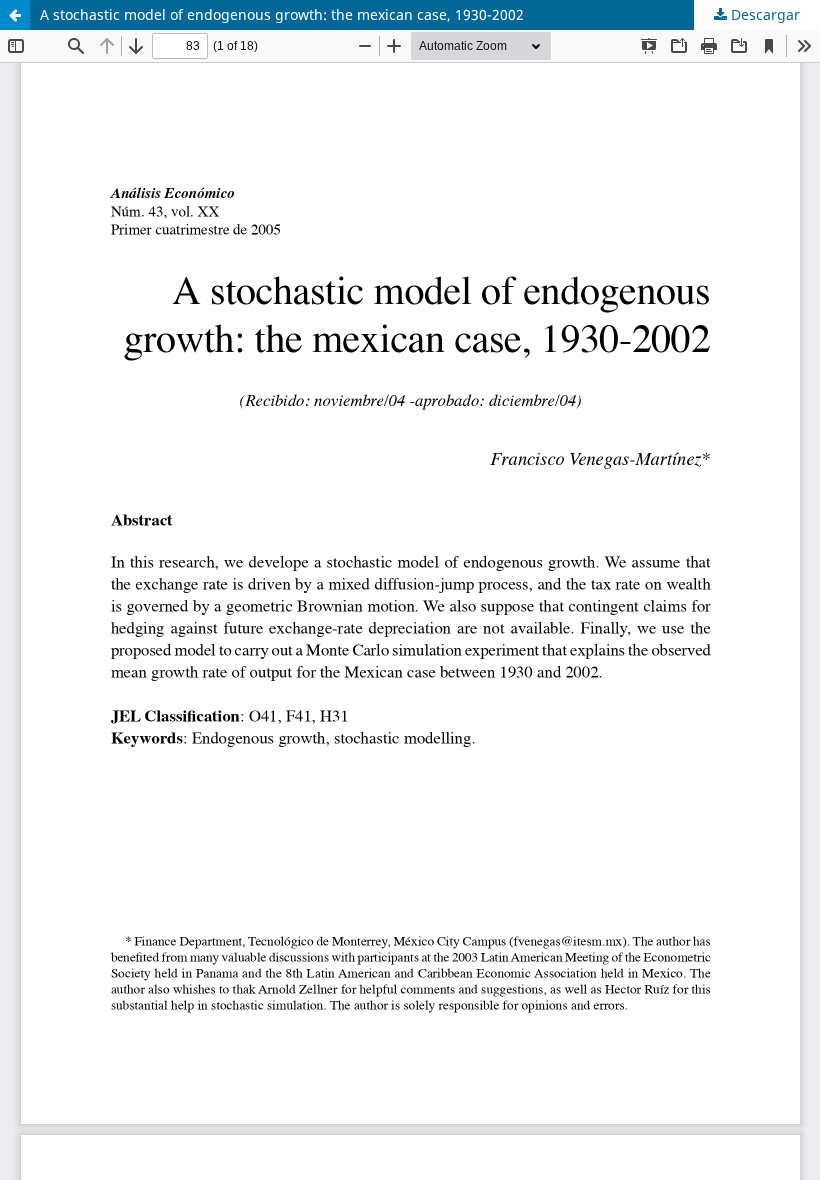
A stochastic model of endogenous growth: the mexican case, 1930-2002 (282, 14)
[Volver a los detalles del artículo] (15, 15)
